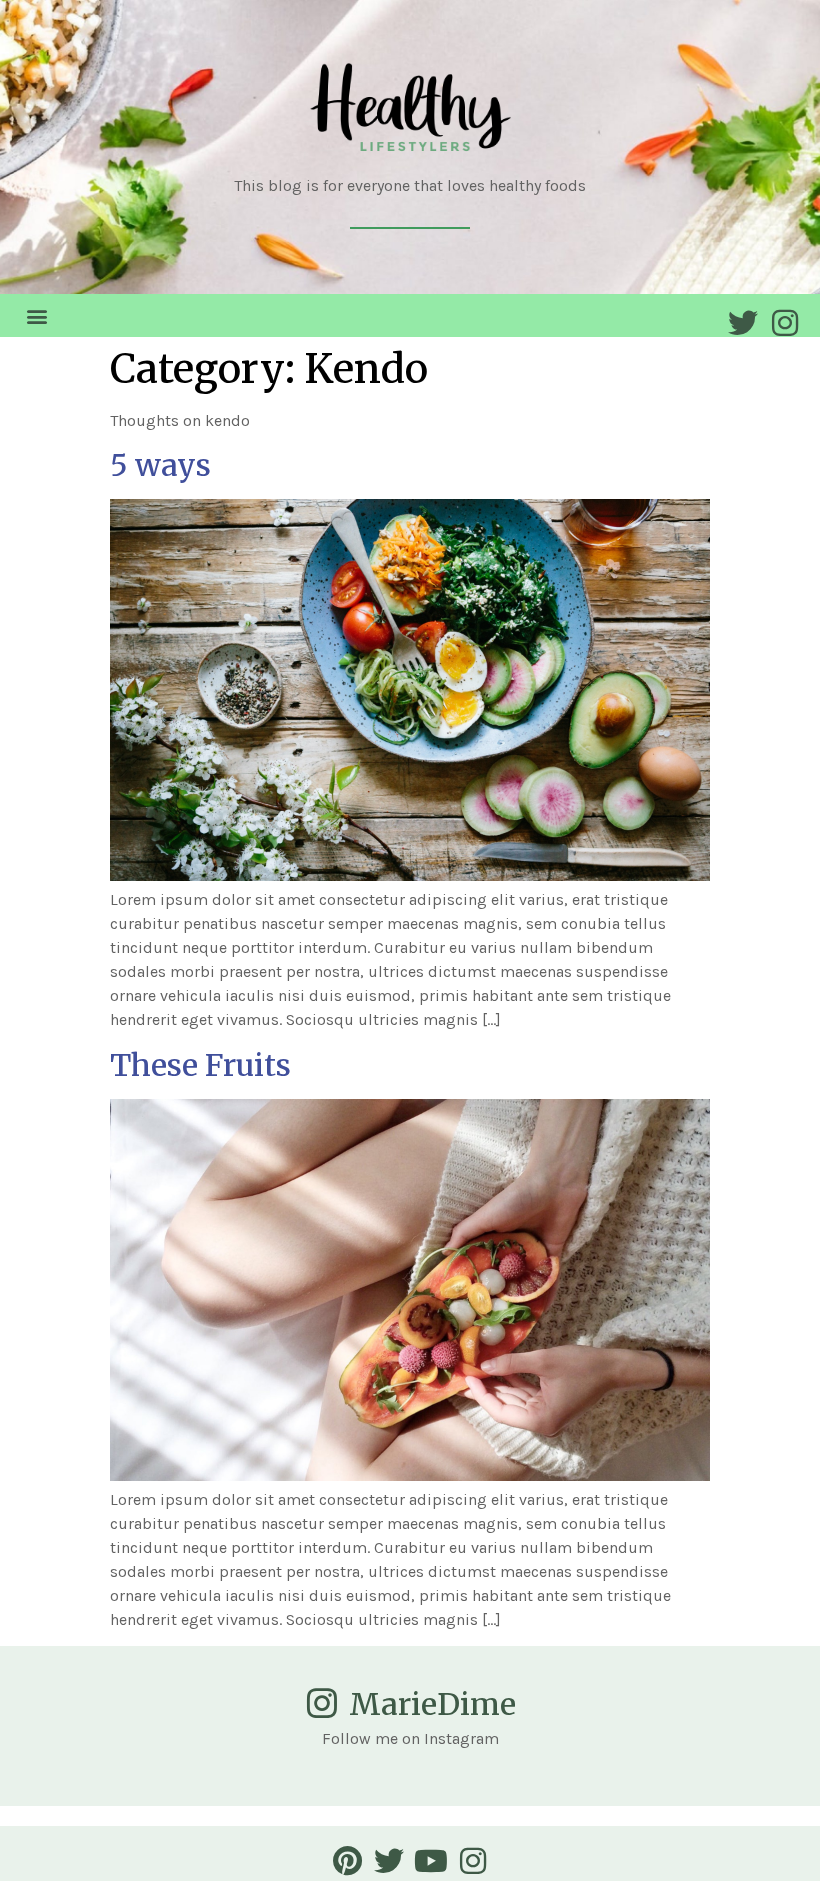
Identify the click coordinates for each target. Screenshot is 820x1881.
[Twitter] (743, 323)
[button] (36, 315)
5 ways (160, 465)
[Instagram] (785, 323)
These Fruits (200, 1065)
